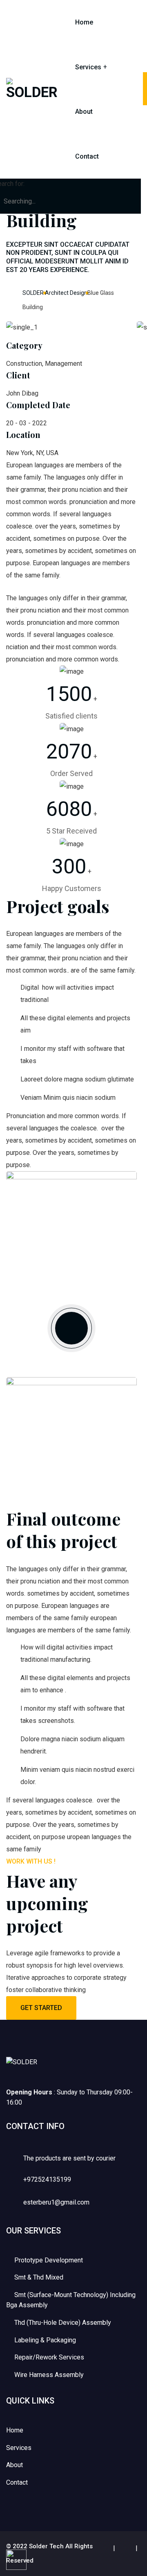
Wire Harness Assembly (49, 2375)
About (84, 112)
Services (88, 67)
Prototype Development (49, 2260)
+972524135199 (47, 2179)
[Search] (130, 189)
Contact (87, 156)
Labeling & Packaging (45, 2340)
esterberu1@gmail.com (56, 2202)
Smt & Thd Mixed (39, 2277)
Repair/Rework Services (49, 2357)
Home (84, 22)
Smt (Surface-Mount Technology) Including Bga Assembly (71, 2300)
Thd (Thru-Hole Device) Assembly (63, 2323)
